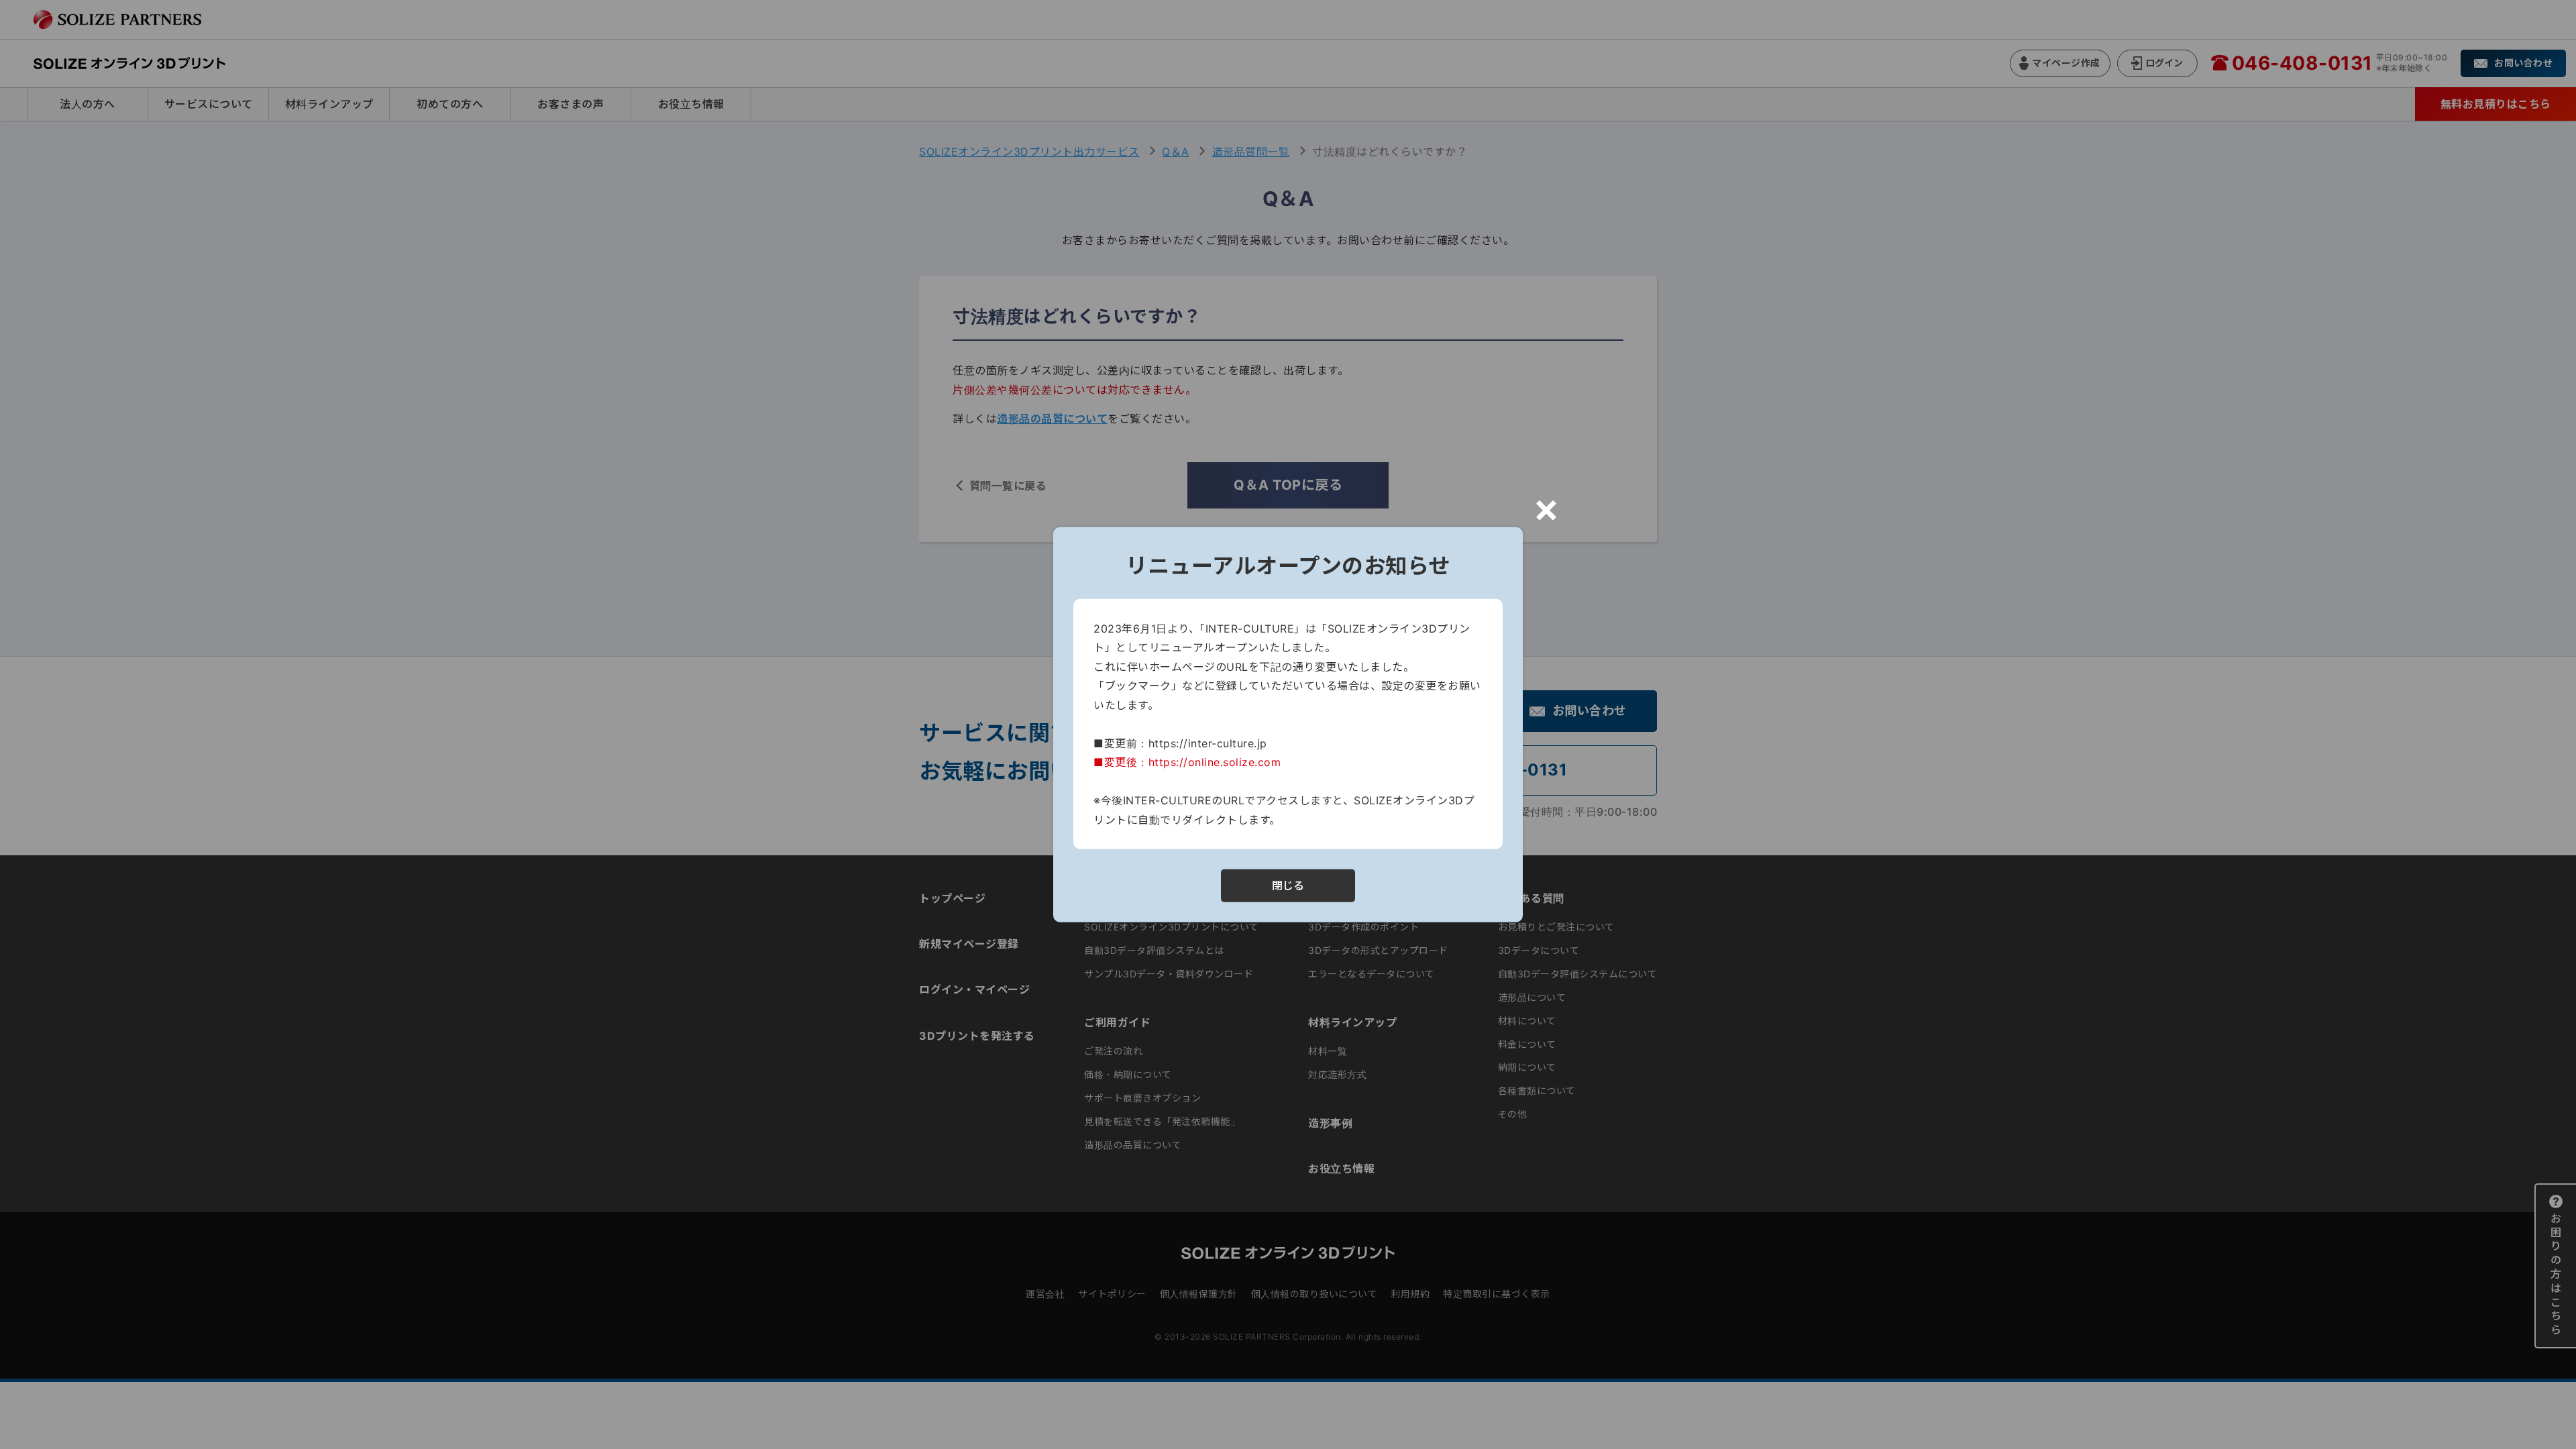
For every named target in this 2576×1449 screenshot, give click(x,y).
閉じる (1288, 885)
